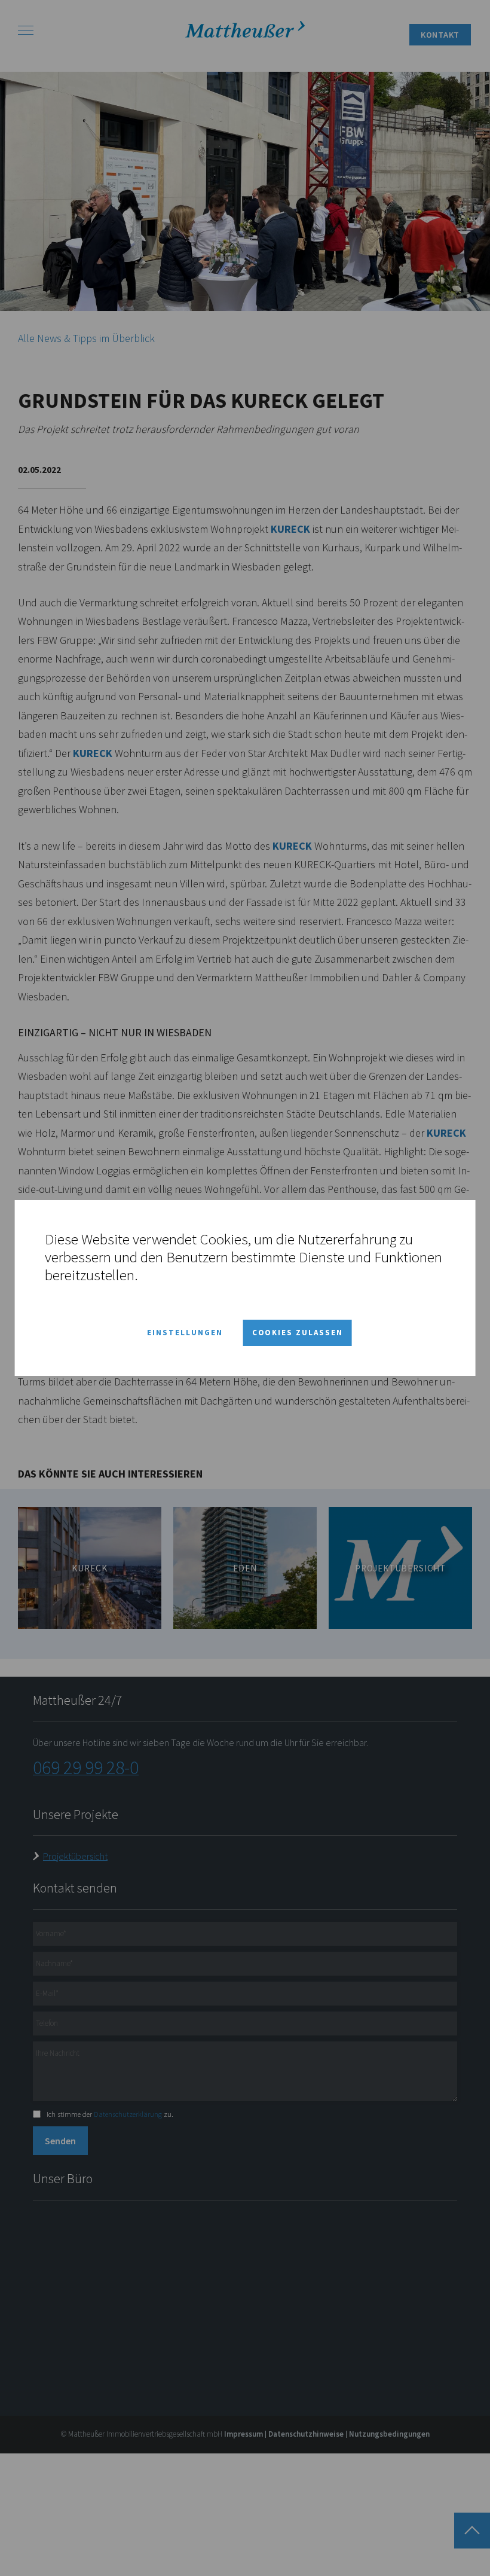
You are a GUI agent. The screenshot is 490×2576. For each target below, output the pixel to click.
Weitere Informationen (209, 1275)
